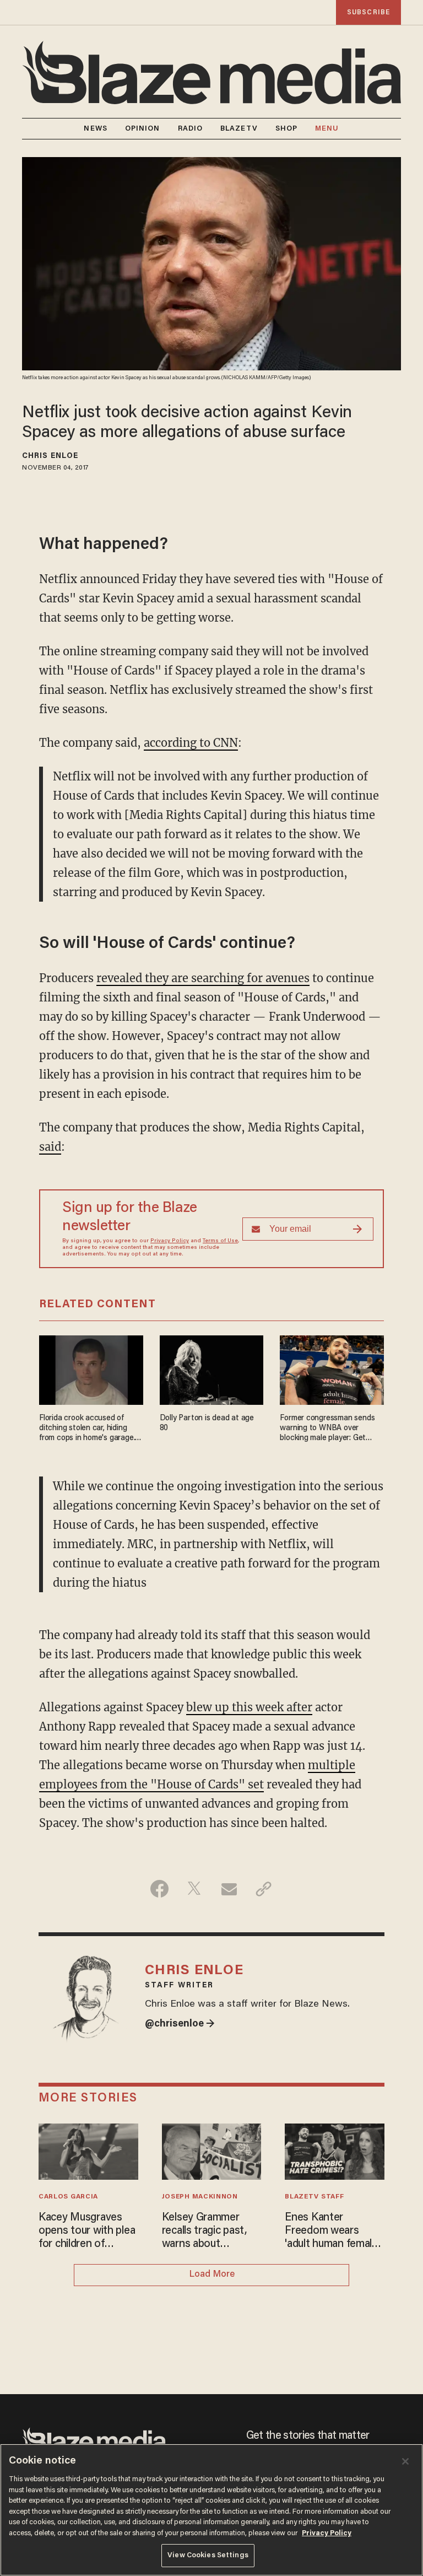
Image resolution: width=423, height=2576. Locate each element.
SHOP (286, 129)
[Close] (405, 2461)
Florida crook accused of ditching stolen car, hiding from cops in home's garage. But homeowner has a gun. (87, 1429)
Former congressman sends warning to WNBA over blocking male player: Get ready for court (327, 1429)
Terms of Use (220, 1241)
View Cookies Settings (208, 2555)
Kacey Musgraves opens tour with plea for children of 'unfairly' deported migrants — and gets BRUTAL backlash (87, 2232)
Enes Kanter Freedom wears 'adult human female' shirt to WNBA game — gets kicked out (334, 2232)
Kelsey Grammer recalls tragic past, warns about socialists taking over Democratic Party (211, 2232)
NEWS (95, 129)
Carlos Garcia (68, 2197)
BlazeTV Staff (314, 2197)
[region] (211, 2510)
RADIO (191, 129)
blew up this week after (249, 1707)
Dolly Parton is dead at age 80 (207, 1423)
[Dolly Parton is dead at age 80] (212, 1369)
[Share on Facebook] (159, 1889)
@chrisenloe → (180, 2024)
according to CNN (191, 743)
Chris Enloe (50, 456)
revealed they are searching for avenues (203, 978)
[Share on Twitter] (194, 1889)
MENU (327, 129)
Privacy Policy (170, 1241)
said (50, 1147)
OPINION (143, 129)
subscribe (368, 12)
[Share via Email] (229, 1889)
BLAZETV (239, 129)
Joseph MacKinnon (200, 2197)
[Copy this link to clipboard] (264, 1889)
